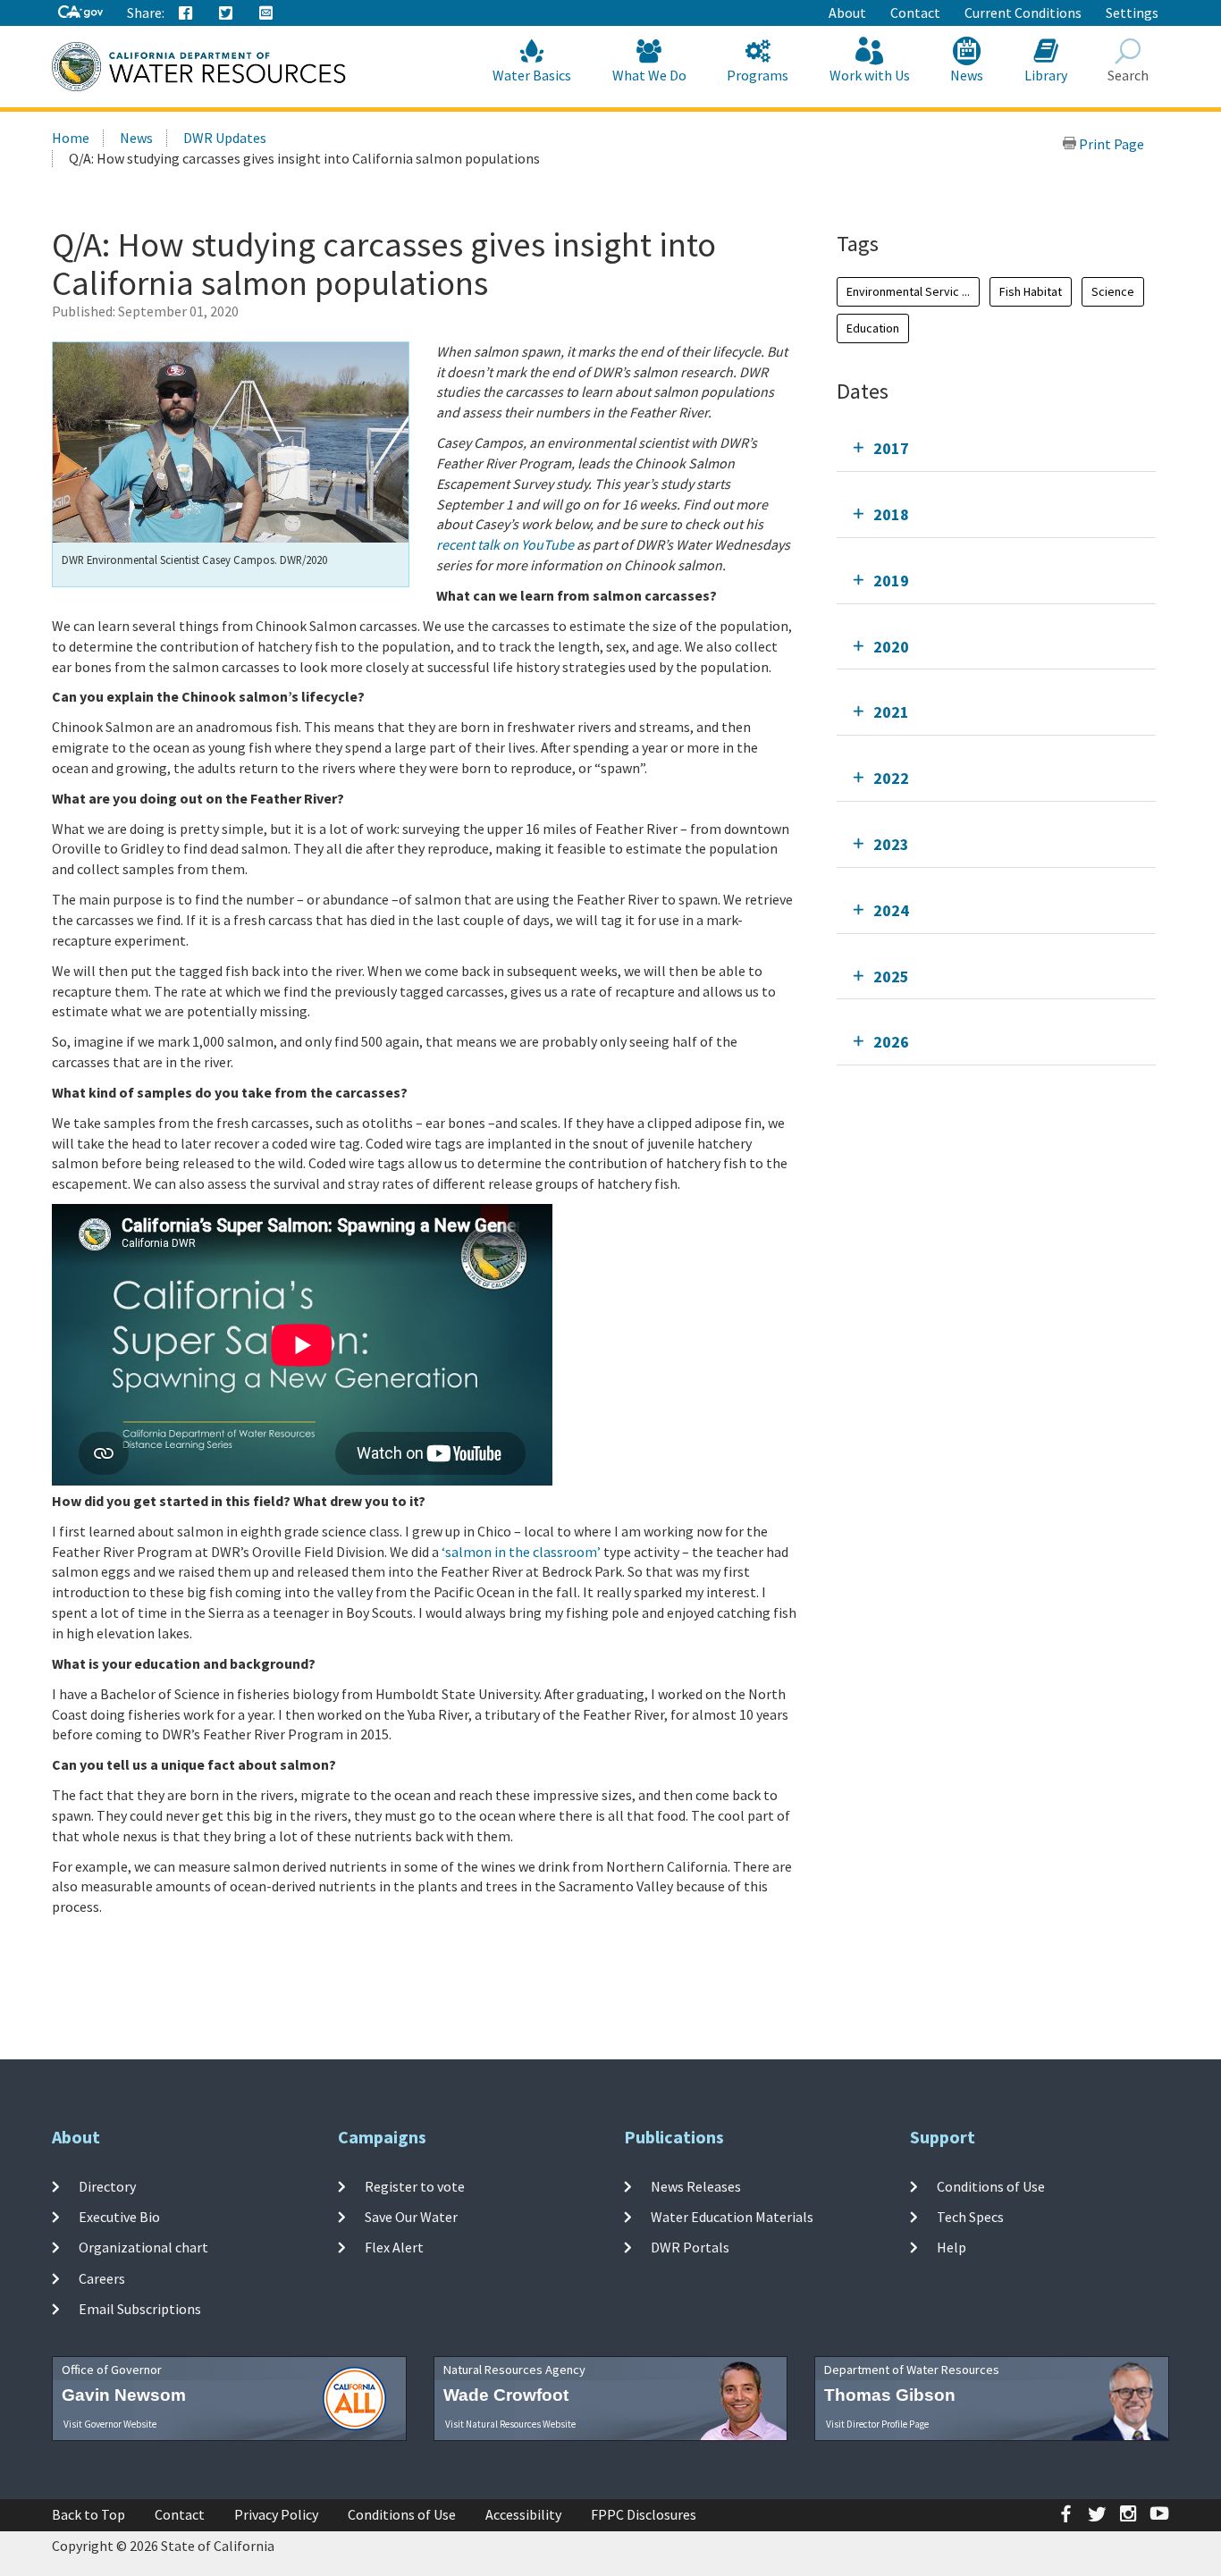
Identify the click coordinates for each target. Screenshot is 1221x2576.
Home (71, 138)
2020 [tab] (891, 647)
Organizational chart (143, 2247)
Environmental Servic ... (908, 291)
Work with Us (870, 75)
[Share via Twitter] (226, 13)
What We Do (649, 75)
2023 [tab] (891, 844)
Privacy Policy (276, 2514)
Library (1046, 75)
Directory (107, 2186)
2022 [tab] (891, 778)
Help (952, 2247)
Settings (1132, 13)
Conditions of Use (991, 2186)
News (967, 75)
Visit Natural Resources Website (510, 2424)
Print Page (1110, 144)
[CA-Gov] (80, 13)
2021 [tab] (891, 712)
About (847, 13)
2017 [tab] (891, 448)
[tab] (996, 448)
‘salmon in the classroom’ (521, 1552)
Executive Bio (119, 2217)
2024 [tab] (891, 910)
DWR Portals (690, 2247)
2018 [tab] (891, 514)
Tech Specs (970, 2217)
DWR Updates (225, 138)
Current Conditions (1023, 13)
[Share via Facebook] (186, 13)
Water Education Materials (732, 2217)
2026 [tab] (891, 1042)
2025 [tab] (891, 977)
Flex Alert (394, 2247)
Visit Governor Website (110, 2424)
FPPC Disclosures (644, 2514)
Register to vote (415, 2186)
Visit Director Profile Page (877, 2424)
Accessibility (523, 2514)
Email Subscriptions (140, 2309)
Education (873, 328)
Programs (758, 75)
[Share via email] (266, 13)
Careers (102, 2278)
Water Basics (532, 75)
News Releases (696, 2186)
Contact (915, 13)
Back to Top (88, 2514)
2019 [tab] (891, 581)
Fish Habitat (1031, 291)
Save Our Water (411, 2217)
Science (1113, 291)
